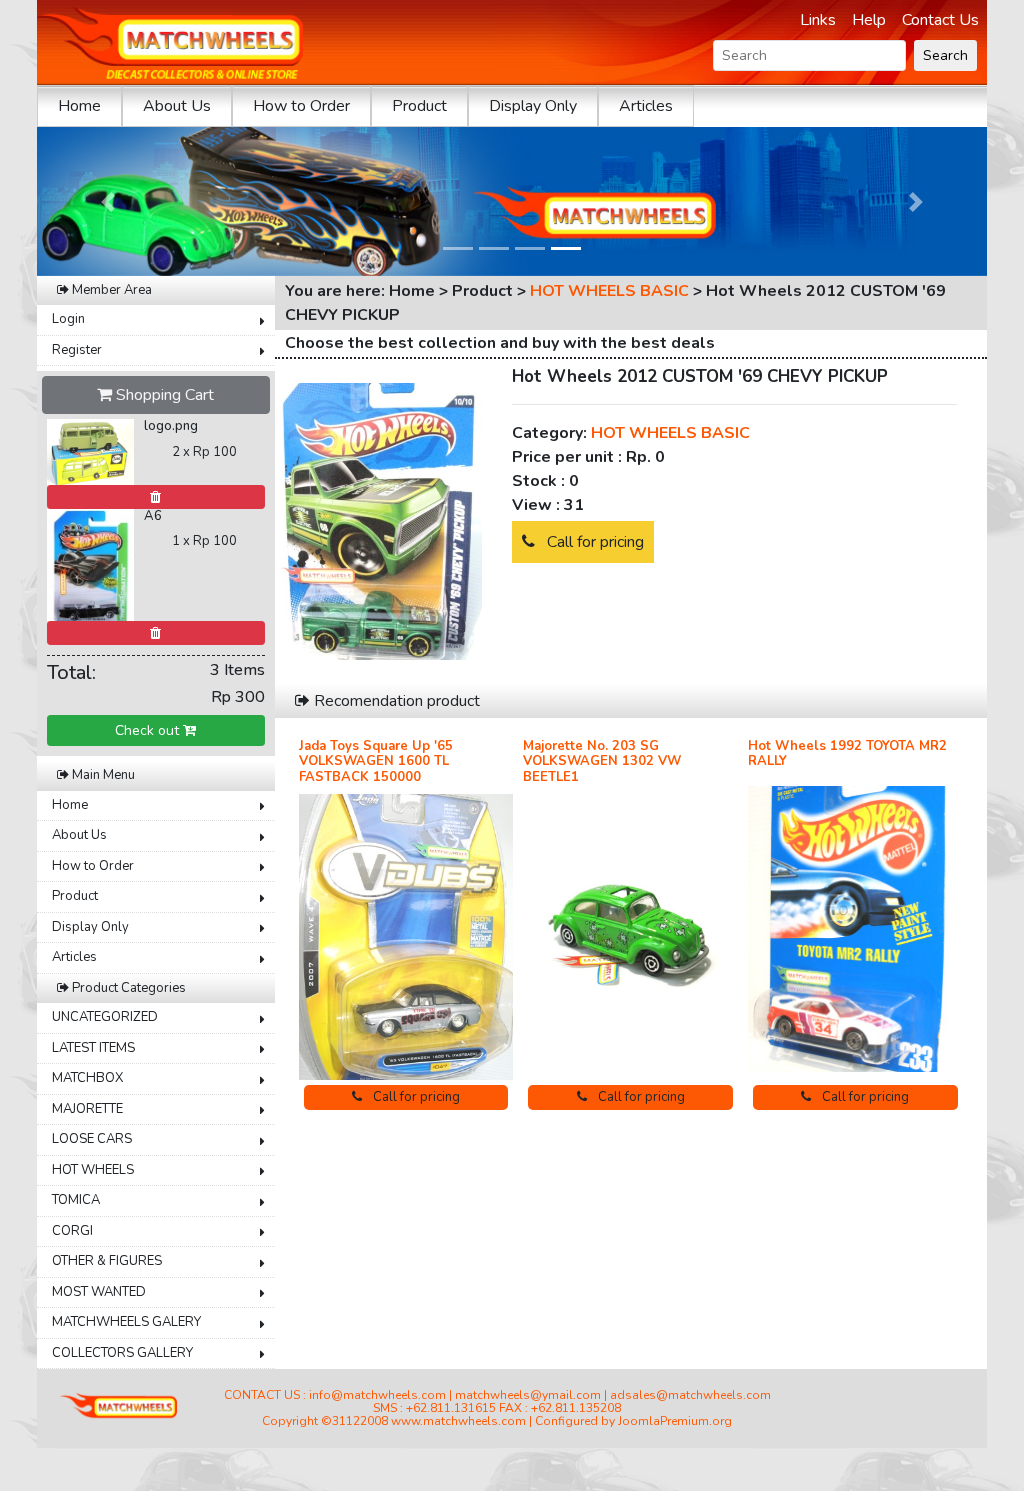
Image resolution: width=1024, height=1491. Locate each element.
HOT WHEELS (93, 1170)
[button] (108, 201)
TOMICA (76, 1200)
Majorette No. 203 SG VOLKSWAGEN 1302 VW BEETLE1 (602, 761)
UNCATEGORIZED (105, 1017)
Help (869, 20)
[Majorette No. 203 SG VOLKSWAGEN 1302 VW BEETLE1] (630, 936)
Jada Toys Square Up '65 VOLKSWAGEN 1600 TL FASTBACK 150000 (376, 761)
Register (77, 350)
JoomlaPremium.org (675, 1421)
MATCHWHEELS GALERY (126, 1322)
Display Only (533, 106)
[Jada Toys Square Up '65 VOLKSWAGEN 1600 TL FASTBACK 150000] (406, 937)
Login (68, 319)
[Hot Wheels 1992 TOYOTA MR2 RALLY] (855, 929)
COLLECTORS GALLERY (122, 1353)
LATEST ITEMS (93, 1048)
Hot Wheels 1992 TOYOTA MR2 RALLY (847, 754)
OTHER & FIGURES (107, 1261)
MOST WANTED (99, 1292)
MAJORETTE (87, 1109)
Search (945, 55)
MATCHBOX (87, 1078)
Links (818, 20)
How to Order (301, 106)
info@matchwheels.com (377, 1395)
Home (79, 106)
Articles (646, 106)
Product (419, 106)
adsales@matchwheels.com (690, 1395)
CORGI (72, 1231)
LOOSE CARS (92, 1139)
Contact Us (940, 20)
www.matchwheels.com (458, 1421)
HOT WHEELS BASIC (609, 291)
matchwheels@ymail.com (528, 1395)
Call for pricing (593, 542)
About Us (177, 106)
